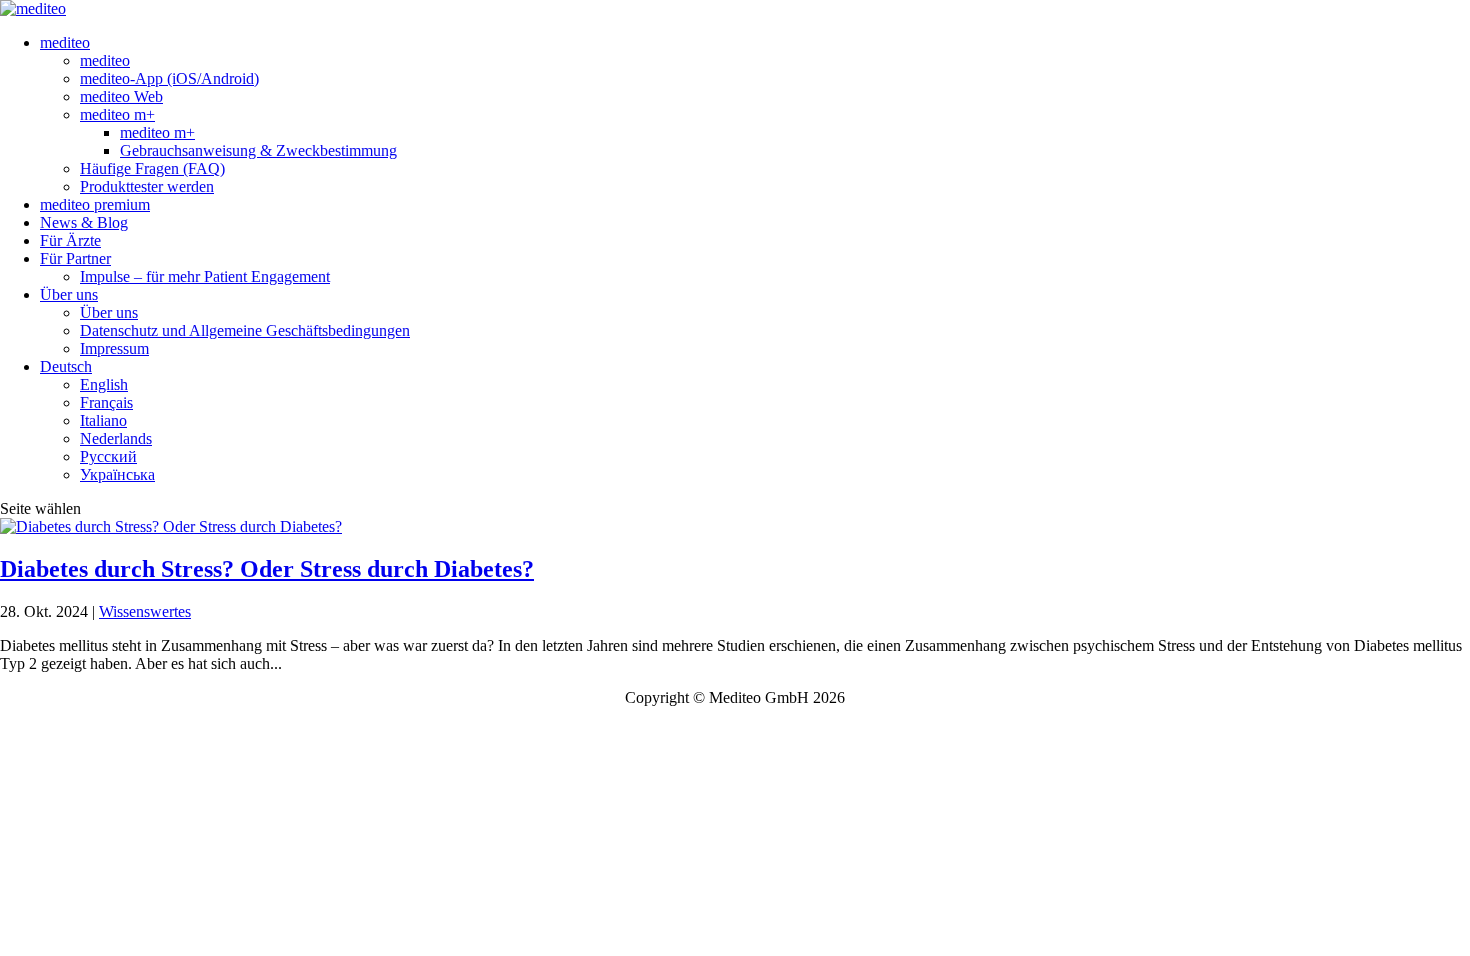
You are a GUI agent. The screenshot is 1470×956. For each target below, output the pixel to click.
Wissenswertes (145, 611)
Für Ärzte (70, 240)
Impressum (114, 348)
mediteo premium (95, 204)
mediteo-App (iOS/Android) (169, 78)
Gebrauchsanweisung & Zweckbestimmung (258, 150)
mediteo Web (121, 96)
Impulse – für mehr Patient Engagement (205, 276)
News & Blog (84, 222)
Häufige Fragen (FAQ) (152, 168)
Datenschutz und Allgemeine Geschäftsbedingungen (245, 330)
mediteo (65, 42)
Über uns (69, 294)
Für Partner (75, 258)
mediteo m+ (117, 114)
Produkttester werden (147, 186)
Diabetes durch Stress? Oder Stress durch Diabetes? (267, 569)
